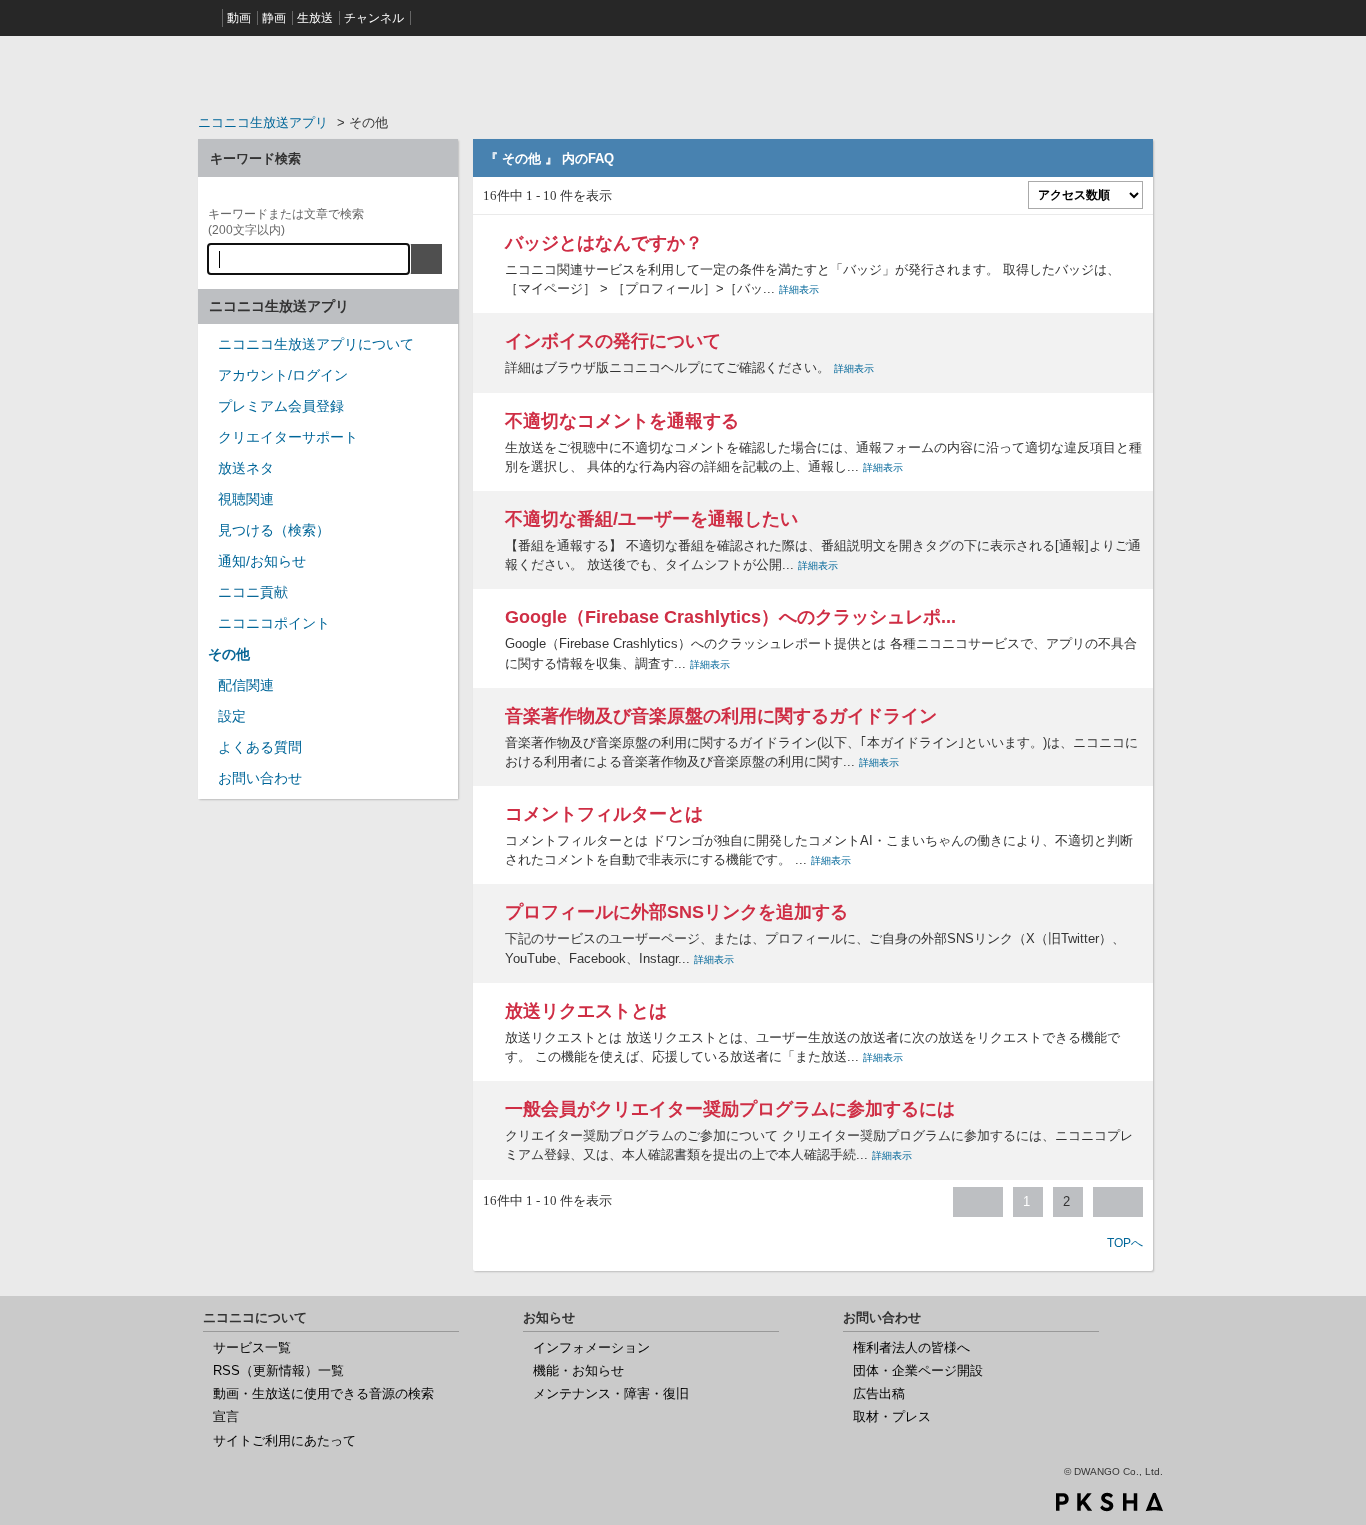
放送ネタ (246, 468)
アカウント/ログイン (283, 375)
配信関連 (246, 685)
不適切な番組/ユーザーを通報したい (651, 519)
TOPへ (1125, 1243)
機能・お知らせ (578, 1370)
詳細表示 (799, 289)
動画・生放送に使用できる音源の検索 (323, 1393)
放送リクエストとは (586, 1011)
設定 (232, 716)
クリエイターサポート (288, 437)
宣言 (226, 1416)
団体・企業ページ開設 (918, 1370)
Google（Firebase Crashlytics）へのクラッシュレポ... (730, 617)
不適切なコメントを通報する (622, 421)
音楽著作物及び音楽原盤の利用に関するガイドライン (721, 716)
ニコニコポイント (274, 623)
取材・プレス (892, 1416)
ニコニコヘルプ (328, 74)
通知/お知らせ (262, 561)
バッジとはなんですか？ (604, 243)
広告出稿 (879, 1393)
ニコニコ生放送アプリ (263, 122)
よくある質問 (260, 747)
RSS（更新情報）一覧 (278, 1370)
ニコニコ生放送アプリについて (316, 344)
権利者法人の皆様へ (911, 1347)
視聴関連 (246, 499)
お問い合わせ (260, 778)
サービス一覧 (252, 1347)
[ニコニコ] (208, 18)
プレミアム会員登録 (281, 406)
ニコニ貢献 (253, 592)
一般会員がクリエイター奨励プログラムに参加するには (730, 1109)
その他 (229, 654)
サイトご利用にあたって (284, 1440)
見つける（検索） (274, 530)
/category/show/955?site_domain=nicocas (208, 598)
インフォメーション (591, 1347)
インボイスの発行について (613, 341)
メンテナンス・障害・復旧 (611, 1393)
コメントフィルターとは (604, 814)
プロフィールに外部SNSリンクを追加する (676, 912)
